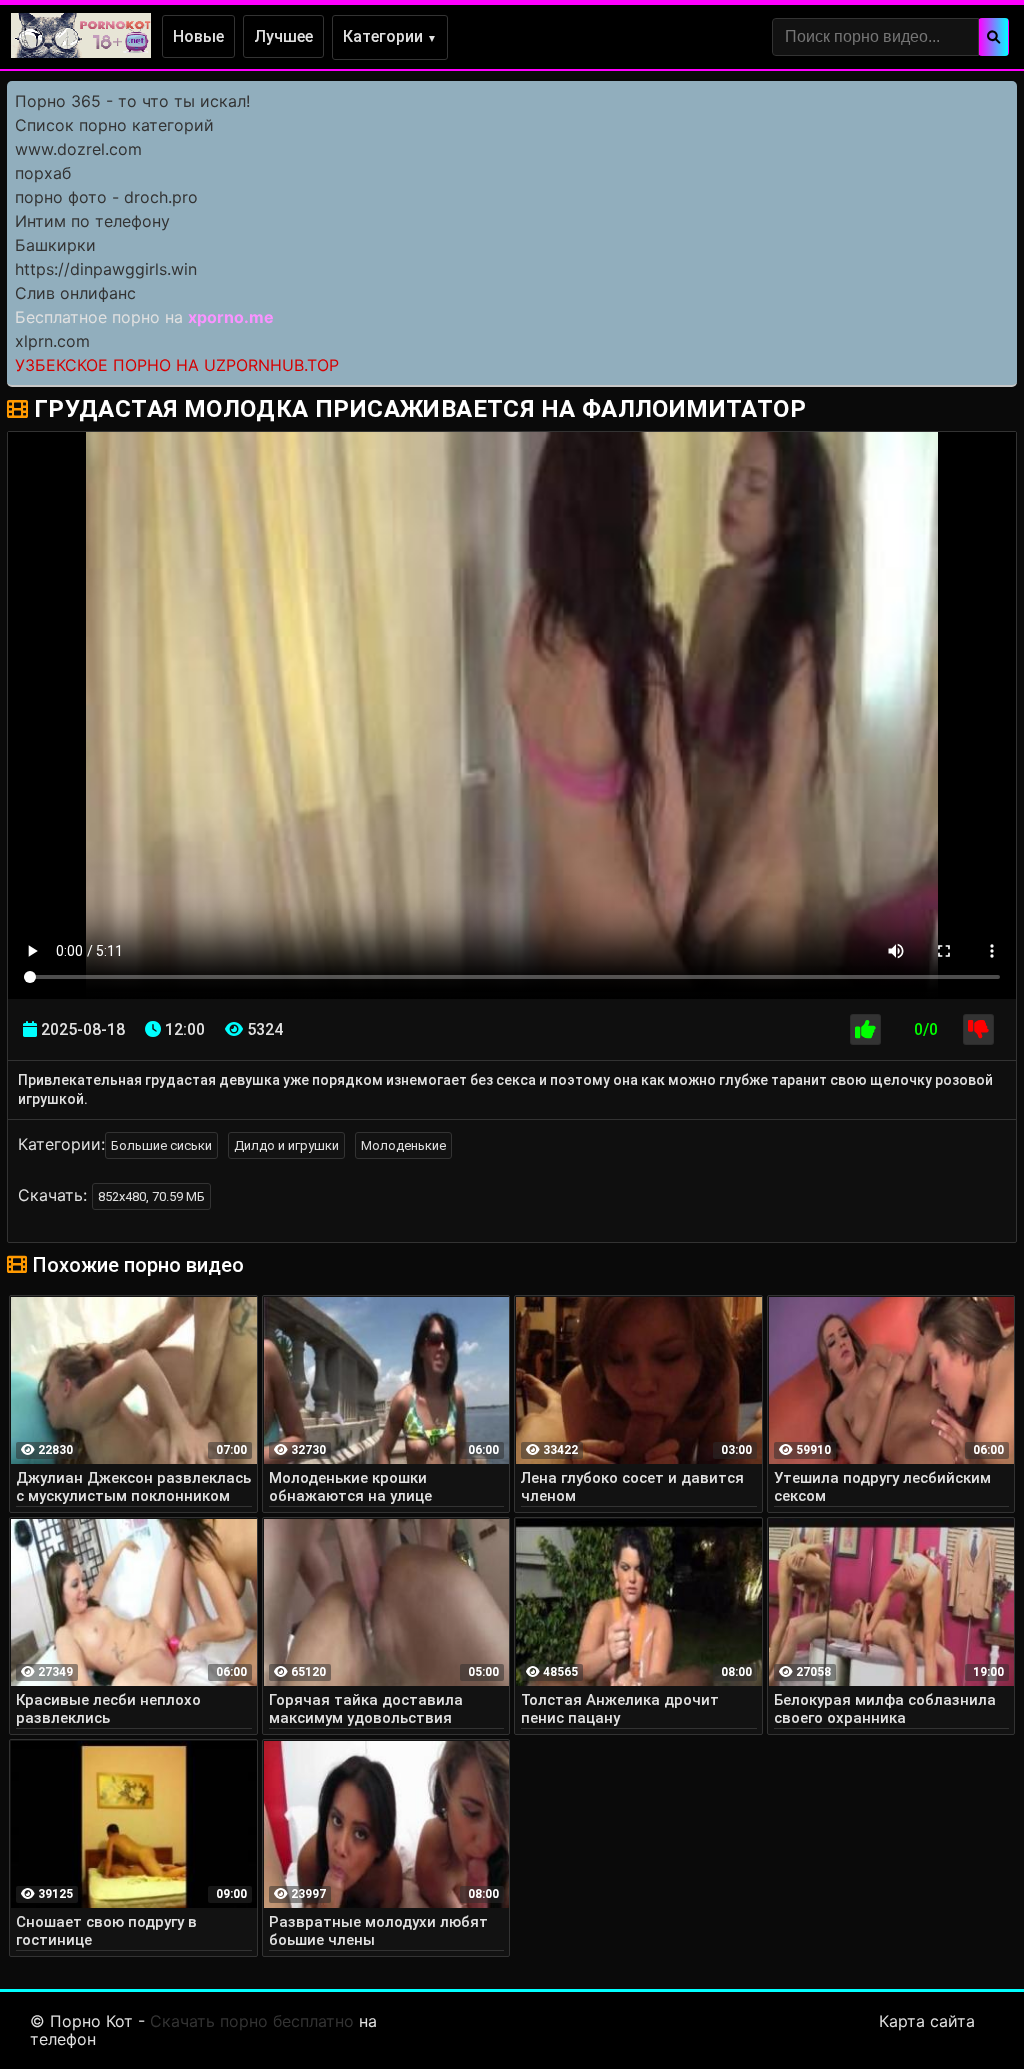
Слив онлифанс (75, 293)
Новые (198, 36)
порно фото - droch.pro (106, 197)
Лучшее (283, 36)
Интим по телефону (92, 221)
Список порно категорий (114, 125)
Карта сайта (927, 2021)
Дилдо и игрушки (286, 1145)
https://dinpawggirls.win (106, 269)
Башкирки (55, 245)
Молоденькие (403, 1145)
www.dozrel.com (78, 149)
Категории (390, 36)
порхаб (43, 173)
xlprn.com (52, 341)
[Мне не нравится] (978, 1029)
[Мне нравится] (865, 1029)
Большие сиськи (161, 1145)
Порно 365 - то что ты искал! (132, 101)
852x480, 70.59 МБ (151, 1196)
